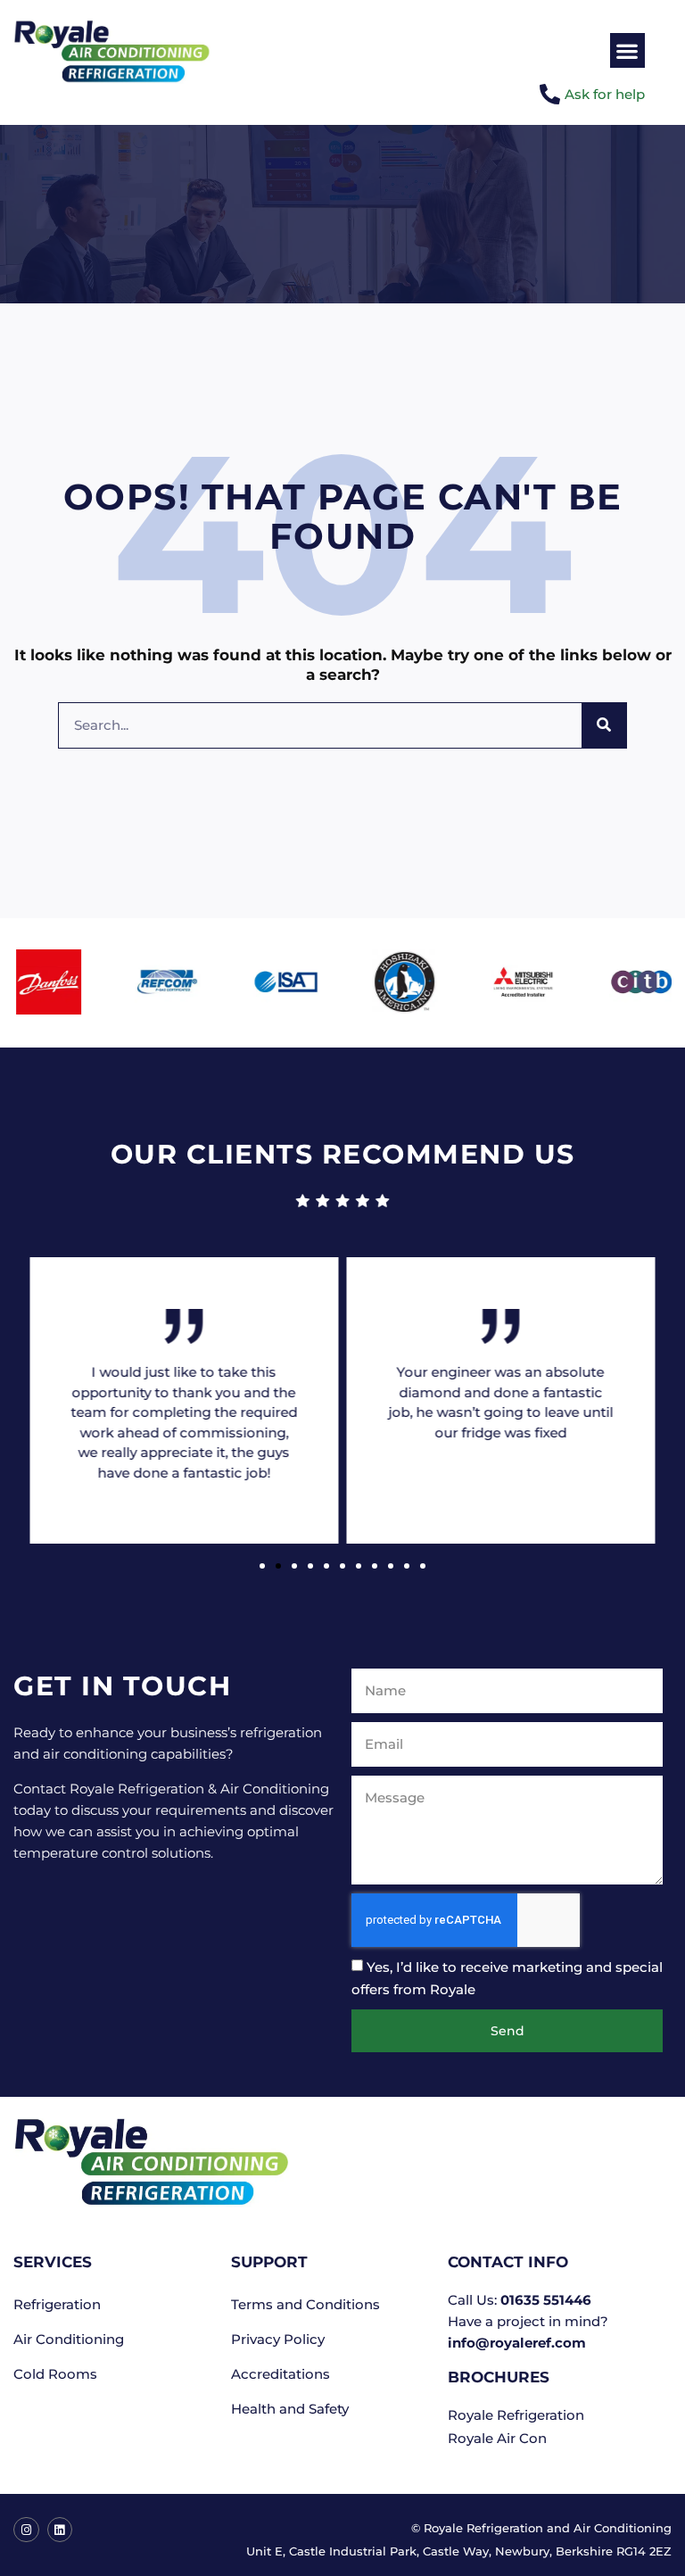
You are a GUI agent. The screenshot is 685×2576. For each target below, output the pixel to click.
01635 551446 (546, 2300)
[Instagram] (26, 2530)
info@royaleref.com (517, 2343)
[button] (627, 50)
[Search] (604, 725)
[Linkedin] (60, 2530)
